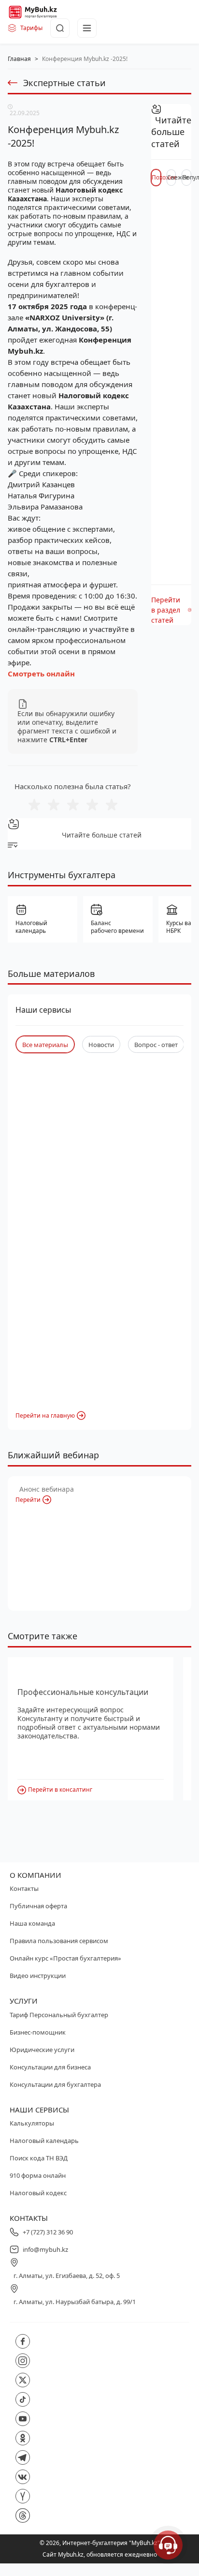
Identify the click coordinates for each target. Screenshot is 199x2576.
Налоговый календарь (44, 2141)
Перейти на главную (45, 1415)
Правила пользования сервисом (59, 1941)
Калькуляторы (32, 2123)
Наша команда (32, 1923)
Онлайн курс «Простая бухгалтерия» (65, 1958)
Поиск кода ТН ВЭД (39, 2158)
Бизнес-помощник (38, 2032)
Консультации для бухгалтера (55, 2084)
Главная (19, 59)
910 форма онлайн (38, 2175)
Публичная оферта (38, 1906)
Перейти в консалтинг (60, 1790)
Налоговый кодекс (38, 2193)
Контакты (24, 1888)
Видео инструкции (38, 1976)
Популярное (187, 177)
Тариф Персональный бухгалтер (59, 2015)
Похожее (156, 177)
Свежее (172, 177)
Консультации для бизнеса (50, 2067)
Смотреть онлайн (41, 674)
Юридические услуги (42, 2050)
